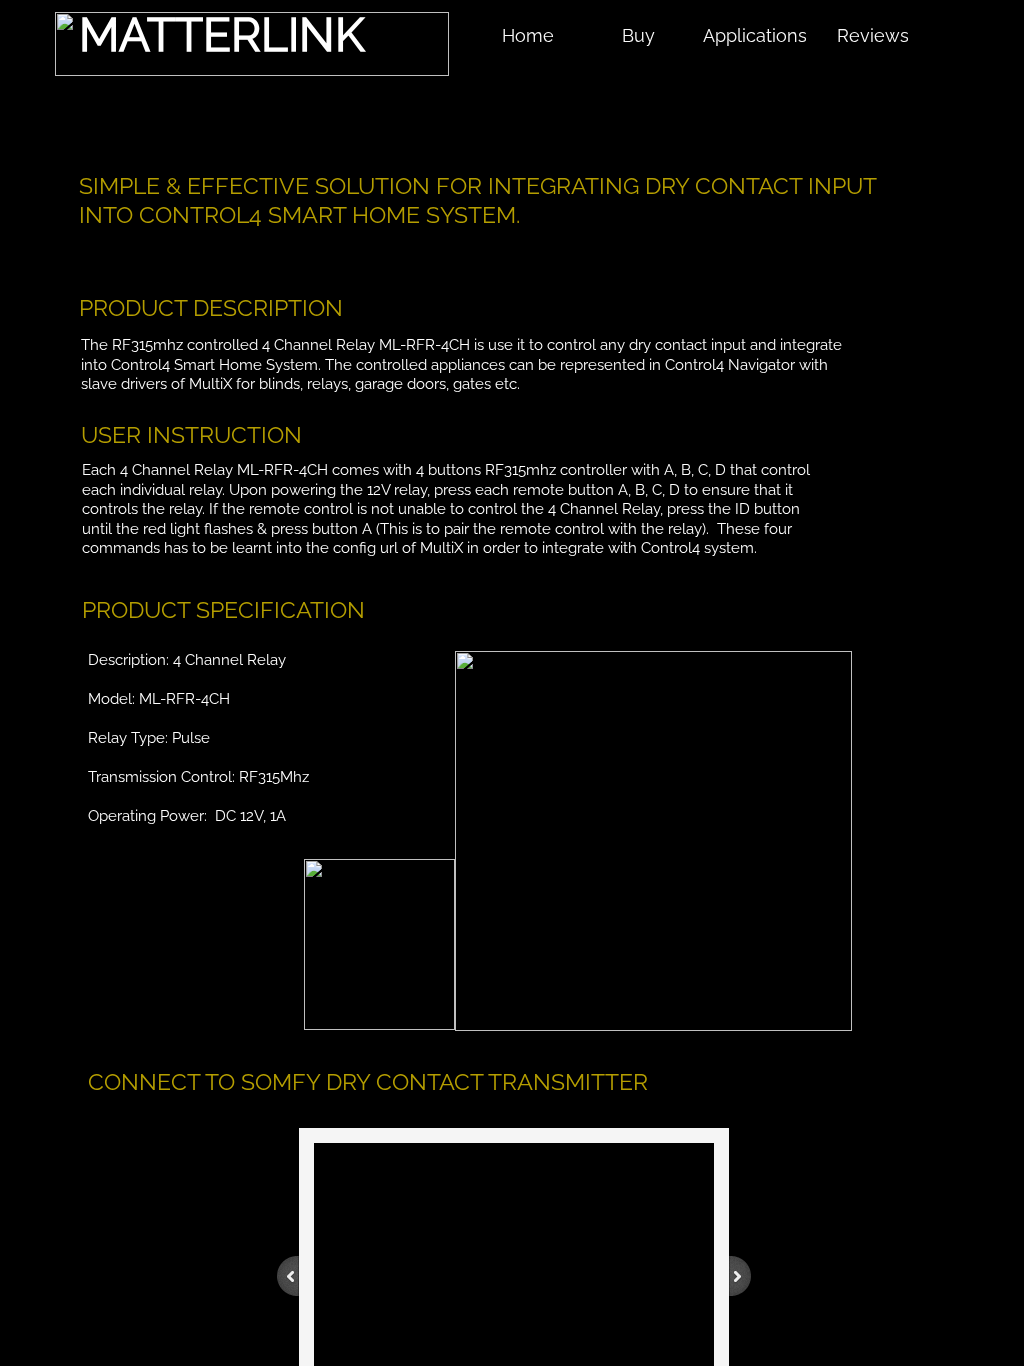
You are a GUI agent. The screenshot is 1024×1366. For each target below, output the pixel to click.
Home (528, 35)
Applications (755, 35)
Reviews (873, 35)
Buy (638, 35)
